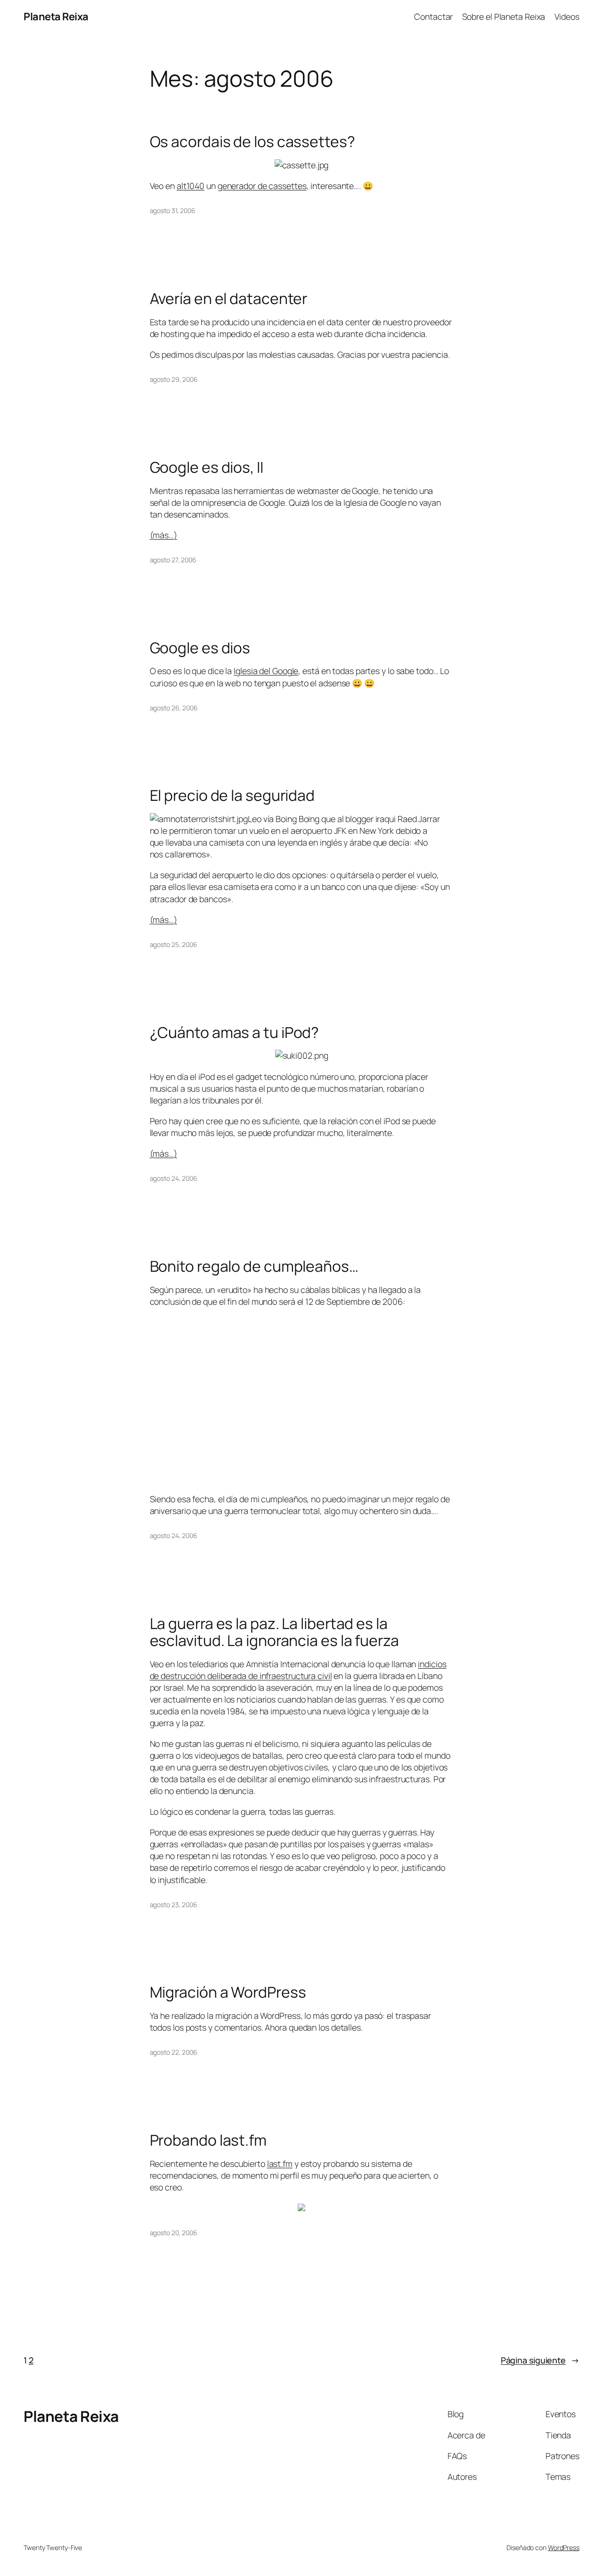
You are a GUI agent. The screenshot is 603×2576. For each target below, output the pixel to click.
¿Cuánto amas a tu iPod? (235, 1033)
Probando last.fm (208, 2140)
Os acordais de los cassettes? (253, 142)
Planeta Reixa (56, 16)
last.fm (280, 2164)
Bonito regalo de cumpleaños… (254, 1267)
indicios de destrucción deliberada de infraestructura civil (298, 1670)
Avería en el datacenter (229, 299)
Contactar (433, 16)
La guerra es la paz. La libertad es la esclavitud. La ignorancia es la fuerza (274, 1632)
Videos (567, 16)
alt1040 (191, 186)
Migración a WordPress (228, 1992)
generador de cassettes (262, 186)
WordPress (564, 2547)
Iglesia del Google (266, 671)
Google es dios (200, 648)
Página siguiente (540, 2360)
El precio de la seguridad (232, 796)
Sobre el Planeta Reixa (504, 16)
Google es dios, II (207, 468)
